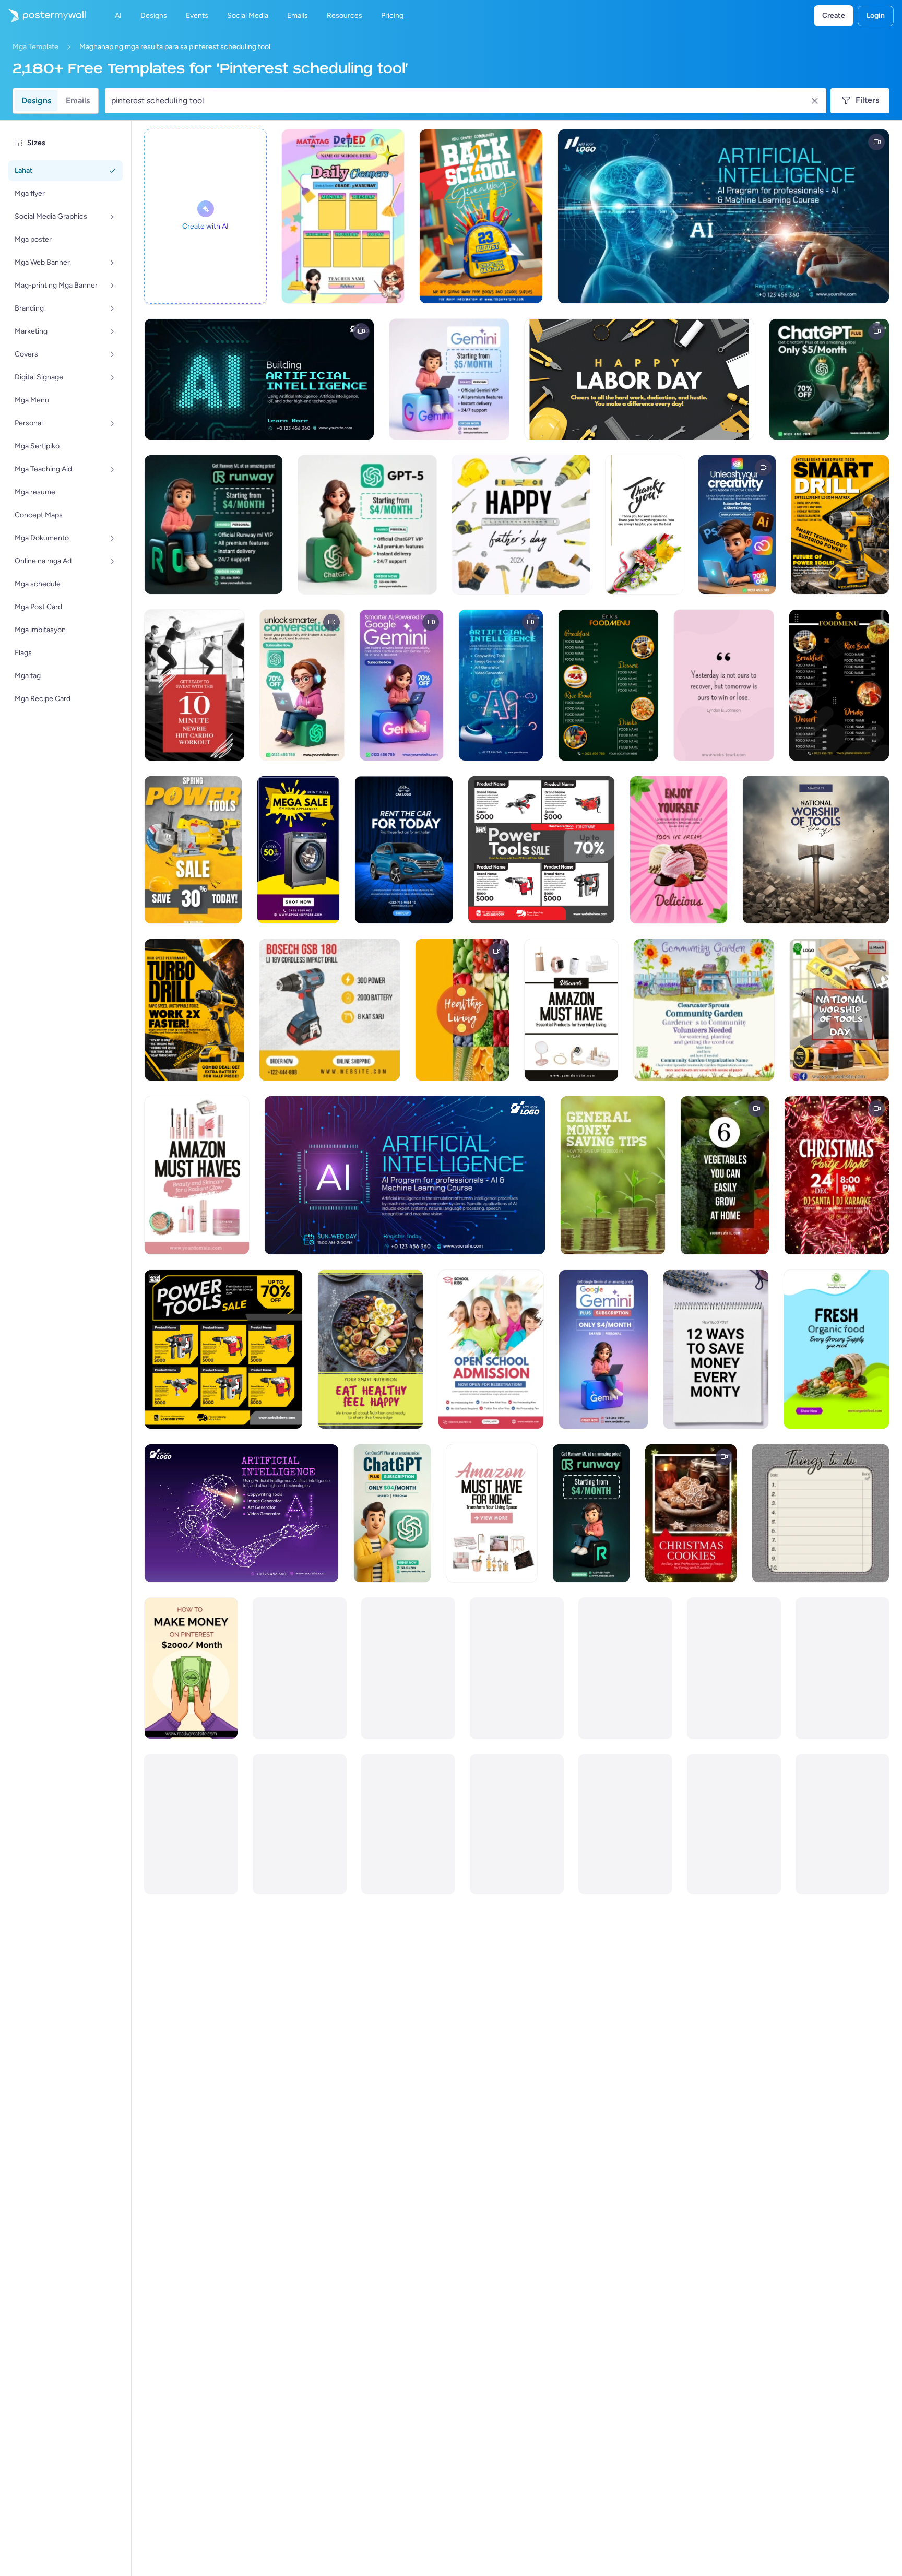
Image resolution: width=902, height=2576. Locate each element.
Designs (36, 100)
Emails (78, 100)
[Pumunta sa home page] (43, 16)
